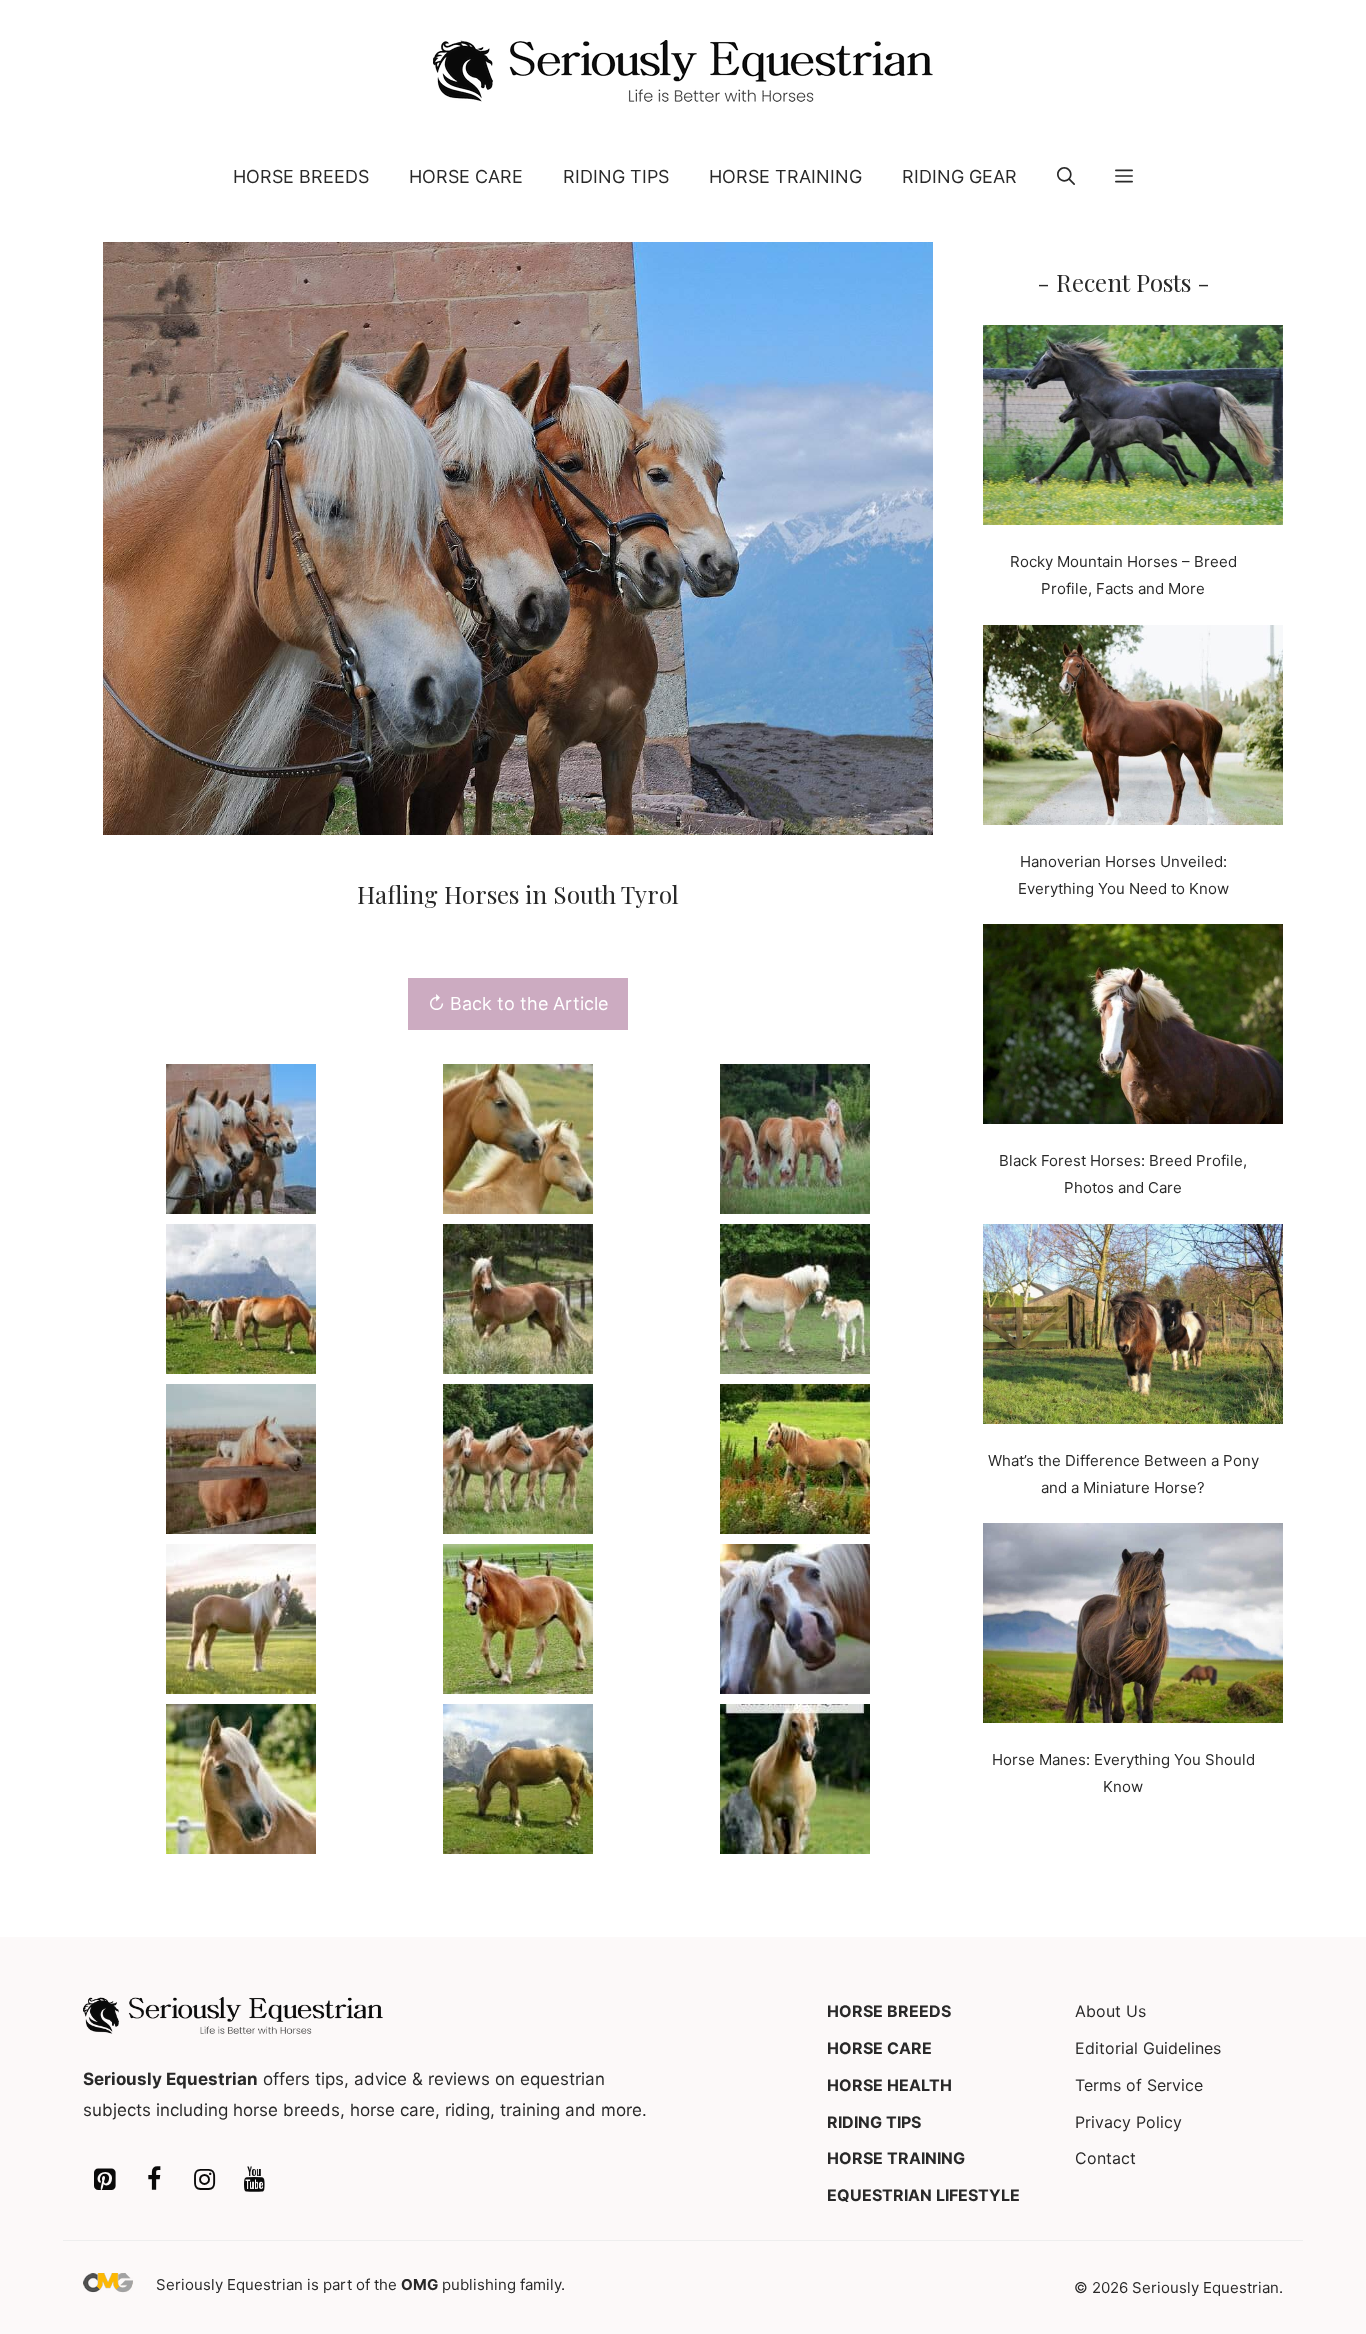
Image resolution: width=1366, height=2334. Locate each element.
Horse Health (889, 2085)
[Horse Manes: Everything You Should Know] (1133, 1627)
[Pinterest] (104, 2180)
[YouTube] (254, 2180)
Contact (1105, 2158)
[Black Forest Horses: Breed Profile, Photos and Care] (1133, 1028)
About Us (1110, 2011)
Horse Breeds (301, 176)
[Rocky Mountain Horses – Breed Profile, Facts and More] (1133, 429)
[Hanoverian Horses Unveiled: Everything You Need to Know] (1133, 729)
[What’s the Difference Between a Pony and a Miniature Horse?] (1133, 1328)
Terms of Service (1139, 2085)
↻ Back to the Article (518, 1003)
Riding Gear (959, 176)
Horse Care (466, 176)
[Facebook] (154, 2180)
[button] (1066, 177)
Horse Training (785, 176)
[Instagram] (204, 2180)
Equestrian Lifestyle (923, 2195)
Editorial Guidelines (1148, 2048)
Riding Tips (616, 176)
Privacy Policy (1128, 2122)
